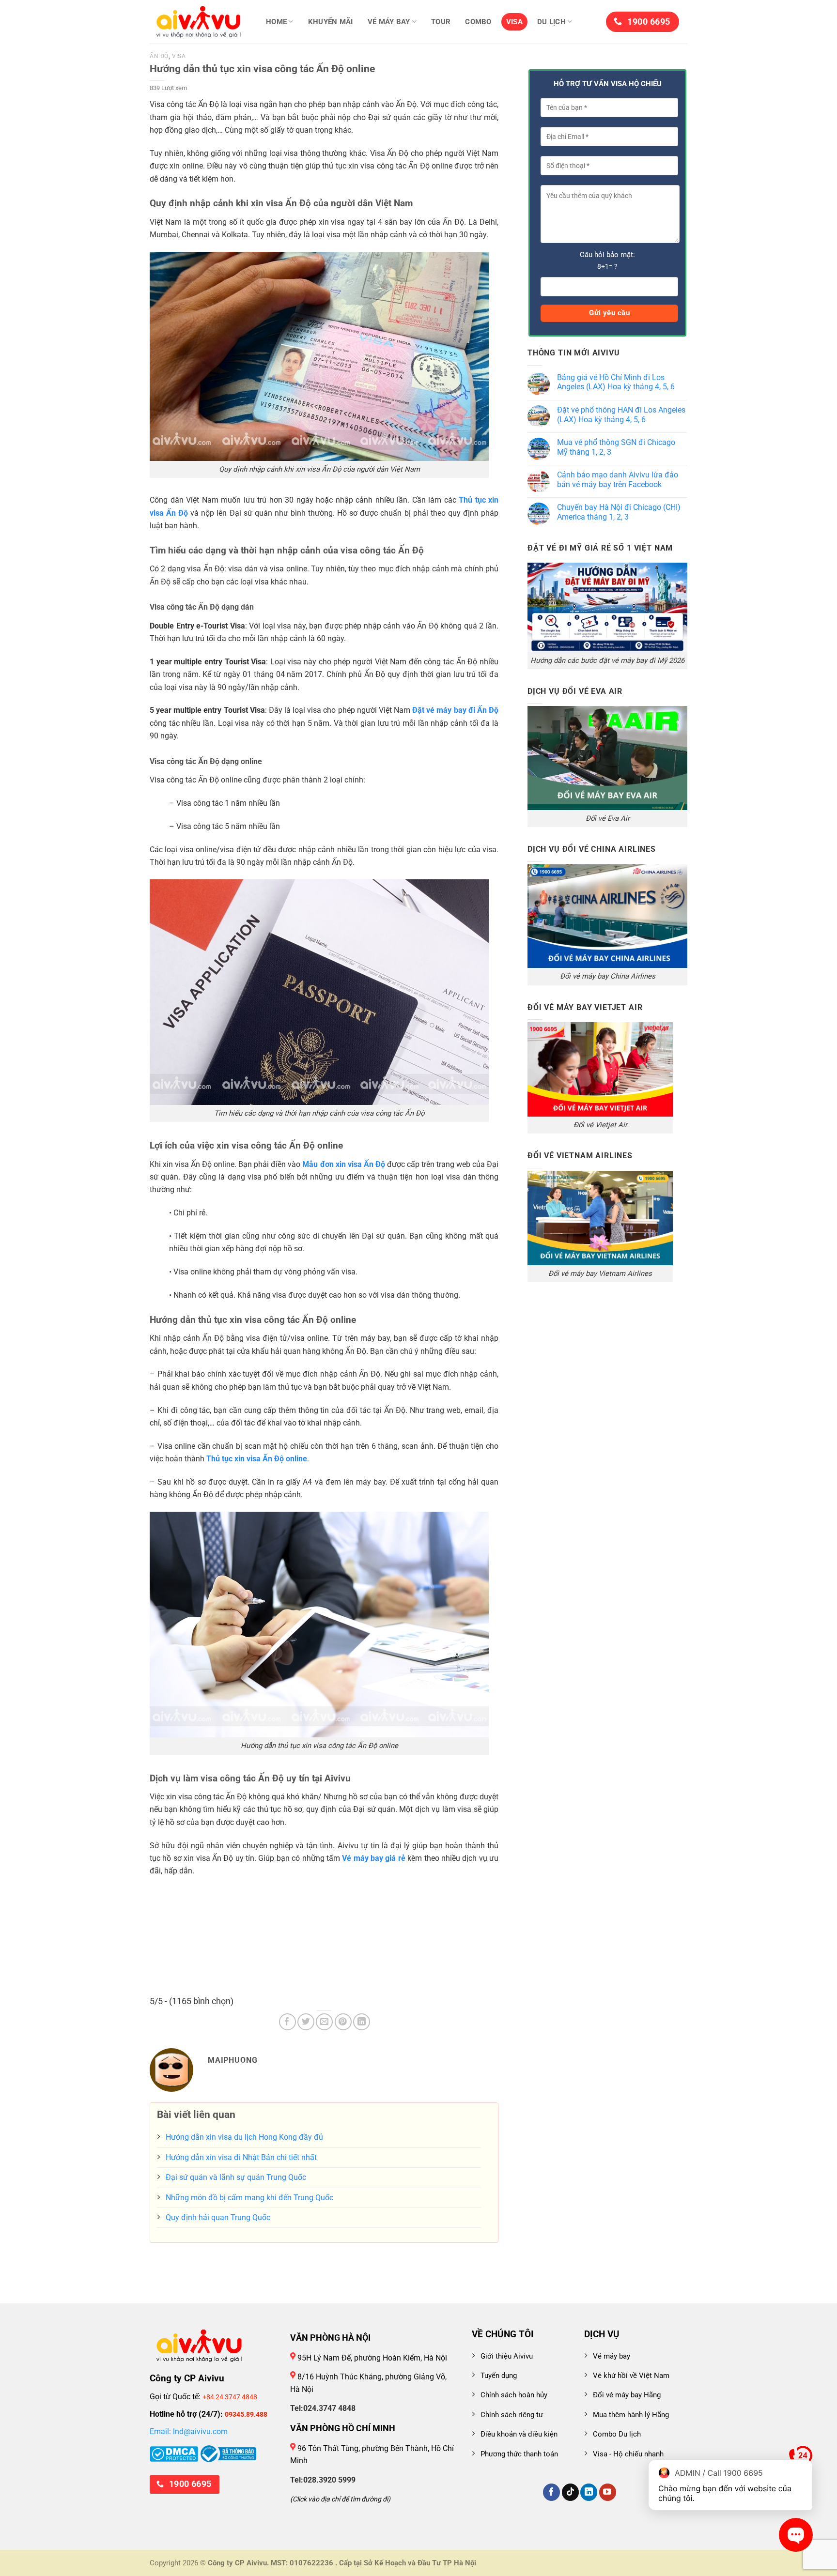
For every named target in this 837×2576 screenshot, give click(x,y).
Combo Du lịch (617, 2434)
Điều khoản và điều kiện (519, 2434)
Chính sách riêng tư (512, 2415)
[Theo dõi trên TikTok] (570, 2492)
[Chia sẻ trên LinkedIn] (362, 2022)
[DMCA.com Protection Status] (174, 2453)
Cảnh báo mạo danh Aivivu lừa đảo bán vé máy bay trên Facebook (618, 480)
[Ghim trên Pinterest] (343, 2022)
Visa (514, 22)
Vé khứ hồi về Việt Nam (631, 2376)
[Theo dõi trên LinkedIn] (589, 2492)
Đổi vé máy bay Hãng (627, 2395)
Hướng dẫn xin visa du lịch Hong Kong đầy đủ (244, 2137)
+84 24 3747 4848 (230, 2397)
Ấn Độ (159, 56)
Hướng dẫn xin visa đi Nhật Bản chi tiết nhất (241, 2157)
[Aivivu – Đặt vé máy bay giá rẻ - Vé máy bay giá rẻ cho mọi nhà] (198, 22)
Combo (478, 22)
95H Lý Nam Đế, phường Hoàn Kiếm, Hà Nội (371, 2358)
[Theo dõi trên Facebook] (551, 2492)
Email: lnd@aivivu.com (189, 2431)
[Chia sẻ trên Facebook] (287, 2022)
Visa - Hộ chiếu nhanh (628, 2454)
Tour (441, 22)
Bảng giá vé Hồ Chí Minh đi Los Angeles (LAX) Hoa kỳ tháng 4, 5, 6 (616, 382)
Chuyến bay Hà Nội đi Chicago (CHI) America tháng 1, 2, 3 (619, 512)
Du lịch (551, 22)
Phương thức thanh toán (519, 2454)
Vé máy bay (389, 22)
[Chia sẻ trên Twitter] (306, 2022)
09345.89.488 (246, 2414)
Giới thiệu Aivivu (507, 2356)
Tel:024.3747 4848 (323, 2408)
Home (276, 22)
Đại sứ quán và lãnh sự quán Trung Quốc (236, 2177)
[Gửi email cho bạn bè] (324, 2022)
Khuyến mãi (331, 22)
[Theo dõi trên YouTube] (608, 2492)
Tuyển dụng (499, 2376)
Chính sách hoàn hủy (514, 2395)
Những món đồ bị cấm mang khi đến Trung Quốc (249, 2198)
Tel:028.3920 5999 (323, 2480)
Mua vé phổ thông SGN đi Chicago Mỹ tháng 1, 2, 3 (616, 447)
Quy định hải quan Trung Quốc (218, 2217)
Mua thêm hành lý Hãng (631, 2415)
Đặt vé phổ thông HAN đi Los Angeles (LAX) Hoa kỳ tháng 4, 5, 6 (621, 415)
